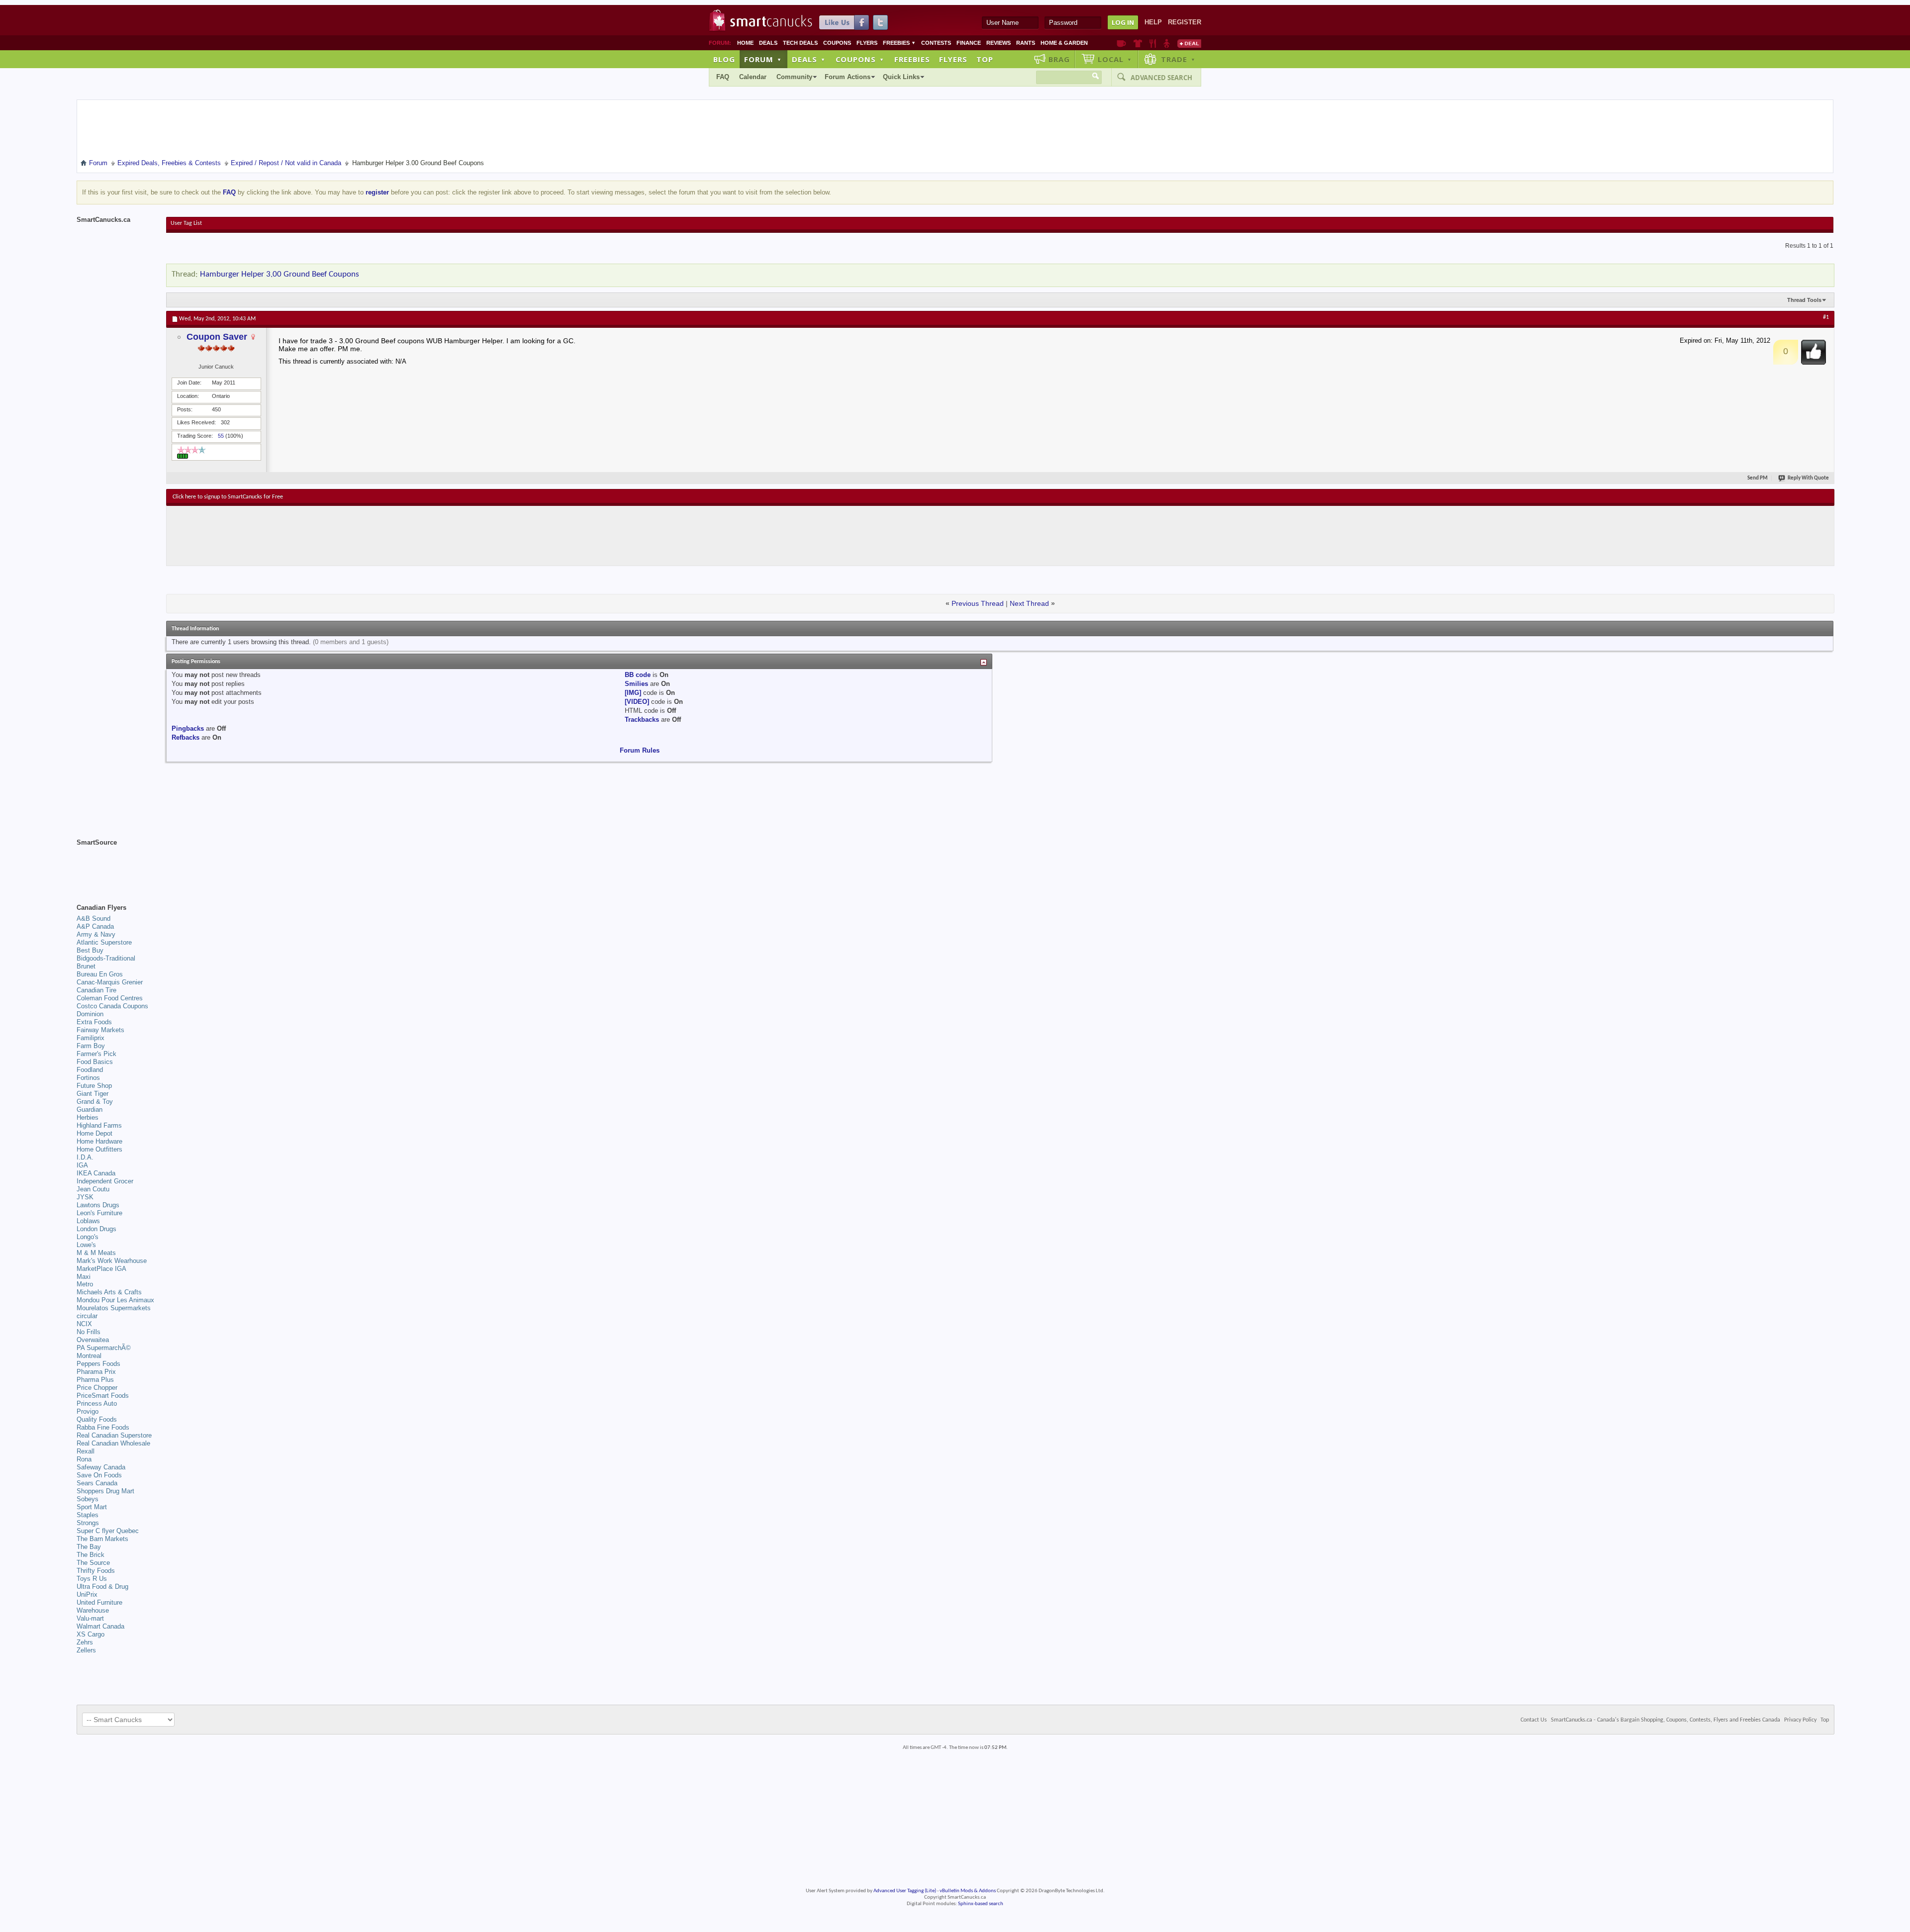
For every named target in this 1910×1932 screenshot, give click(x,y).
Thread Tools (1804, 300)
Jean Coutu (93, 1189)
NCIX (84, 1324)
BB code (638, 675)
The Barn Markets (102, 1539)
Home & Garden (1064, 43)
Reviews (999, 43)
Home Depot (95, 1133)
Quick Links (901, 77)
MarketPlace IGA (101, 1269)
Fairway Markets (100, 1030)
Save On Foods (99, 1475)
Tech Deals (800, 43)
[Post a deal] (1189, 43)
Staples (88, 1515)
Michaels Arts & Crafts (109, 1292)
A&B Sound (94, 918)
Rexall (86, 1451)
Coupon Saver (217, 337)
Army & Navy (96, 934)
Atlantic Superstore (104, 942)
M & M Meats (96, 1253)
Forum (763, 59)
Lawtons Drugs (98, 1205)
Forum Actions (848, 77)
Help (1153, 22)
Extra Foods (94, 1022)
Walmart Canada (100, 1626)
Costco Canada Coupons (112, 1006)
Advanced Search (1161, 78)
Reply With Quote (1808, 478)
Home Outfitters (99, 1149)
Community (794, 77)
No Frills (89, 1332)
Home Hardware (99, 1141)
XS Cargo (91, 1634)
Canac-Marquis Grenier (110, 982)
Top (985, 59)
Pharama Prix (96, 1372)
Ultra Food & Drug (102, 1587)
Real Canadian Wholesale (113, 1443)
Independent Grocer (105, 1181)
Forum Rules (640, 750)
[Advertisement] (355, 536)
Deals (768, 43)
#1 (1826, 317)
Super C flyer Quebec (108, 1531)
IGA (82, 1165)
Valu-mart (90, 1618)
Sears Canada (97, 1483)
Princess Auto (97, 1403)
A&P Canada (95, 926)
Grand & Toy (95, 1102)
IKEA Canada (96, 1173)
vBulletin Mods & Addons (968, 1891)
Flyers (867, 43)
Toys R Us (92, 1579)
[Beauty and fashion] (1138, 43)
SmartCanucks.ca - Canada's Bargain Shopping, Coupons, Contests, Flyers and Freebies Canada (1666, 1720)
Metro (85, 1284)
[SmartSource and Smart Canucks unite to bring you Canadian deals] (116, 865)
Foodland (90, 1070)
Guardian (90, 1110)
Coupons (837, 43)
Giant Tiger (93, 1094)
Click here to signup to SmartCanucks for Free (228, 497)
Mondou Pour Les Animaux (115, 1300)
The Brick (91, 1555)
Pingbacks (188, 728)
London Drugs (96, 1229)
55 (221, 436)
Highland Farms (99, 1125)
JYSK (85, 1197)
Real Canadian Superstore (114, 1435)
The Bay (89, 1547)
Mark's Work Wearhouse (112, 1261)
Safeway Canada (101, 1467)
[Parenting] (1167, 43)
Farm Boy (91, 1046)
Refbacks (186, 737)
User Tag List (186, 223)
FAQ (723, 77)
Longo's (88, 1237)
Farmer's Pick (96, 1054)
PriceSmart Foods (103, 1396)
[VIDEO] (637, 702)
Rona (84, 1459)
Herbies (88, 1117)
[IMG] (633, 693)
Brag (1059, 59)
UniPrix (87, 1594)
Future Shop (94, 1086)
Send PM (1758, 478)
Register (1185, 22)
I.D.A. (85, 1157)
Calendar (753, 77)
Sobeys (88, 1499)
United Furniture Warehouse (99, 1606)
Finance (969, 43)
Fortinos (88, 1078)
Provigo (88, 1411)
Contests (936, 43)
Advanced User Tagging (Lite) (905, 1891)
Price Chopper (97, 1388)
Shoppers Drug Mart (105, 1491)
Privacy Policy (1800, 1720)
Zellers (86, 1650)
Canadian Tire (96, 990)
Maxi (84, 1277)
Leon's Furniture (99, 1213)
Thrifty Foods (96, 1571)
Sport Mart (92, 1507)
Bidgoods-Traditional (106, 958)
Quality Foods (97, 1419)
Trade (1178, 59)
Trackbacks (642, 720)
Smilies (636, 684)
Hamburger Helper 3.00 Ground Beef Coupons (280, 274)
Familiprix (91, 1038)
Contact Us (1534, 1720)
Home (745, 43)
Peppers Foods (98, 1364)
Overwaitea (93, 1340)
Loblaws (88, 1221)
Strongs (88, 1523)
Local (1115, 59)
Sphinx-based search (981, 1904)
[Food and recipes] (1153, 43)
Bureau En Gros (100, 974)
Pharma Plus (95, 1380)
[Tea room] (1121, 43)
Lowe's (86, 1245)
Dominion (90, 1014)
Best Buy (90, 950)
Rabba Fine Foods (103, 1427)
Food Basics (95, 1062)
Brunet (86, 966)
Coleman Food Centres (110, 998)
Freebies (899, 43)
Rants (1026, 43)
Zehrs (85, 1642)
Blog (724, 59)
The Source (93, 1563)
